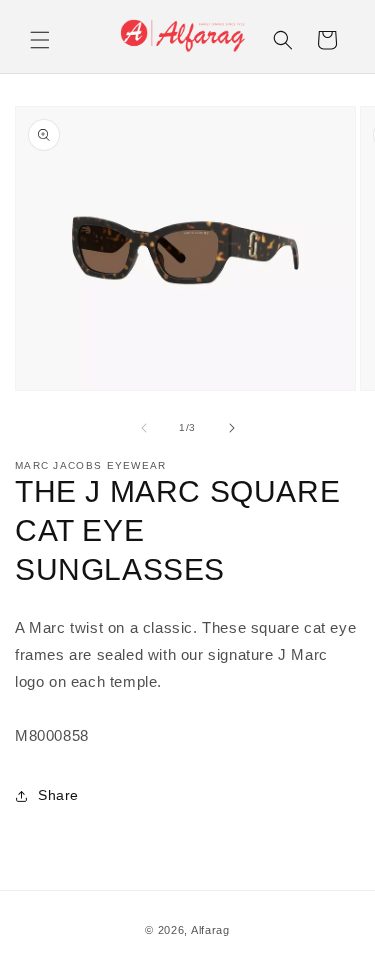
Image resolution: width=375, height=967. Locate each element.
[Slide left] (144, 428)
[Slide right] (232, 428)
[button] (40, 40)
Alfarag (210, 930)
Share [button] (58, 795)
